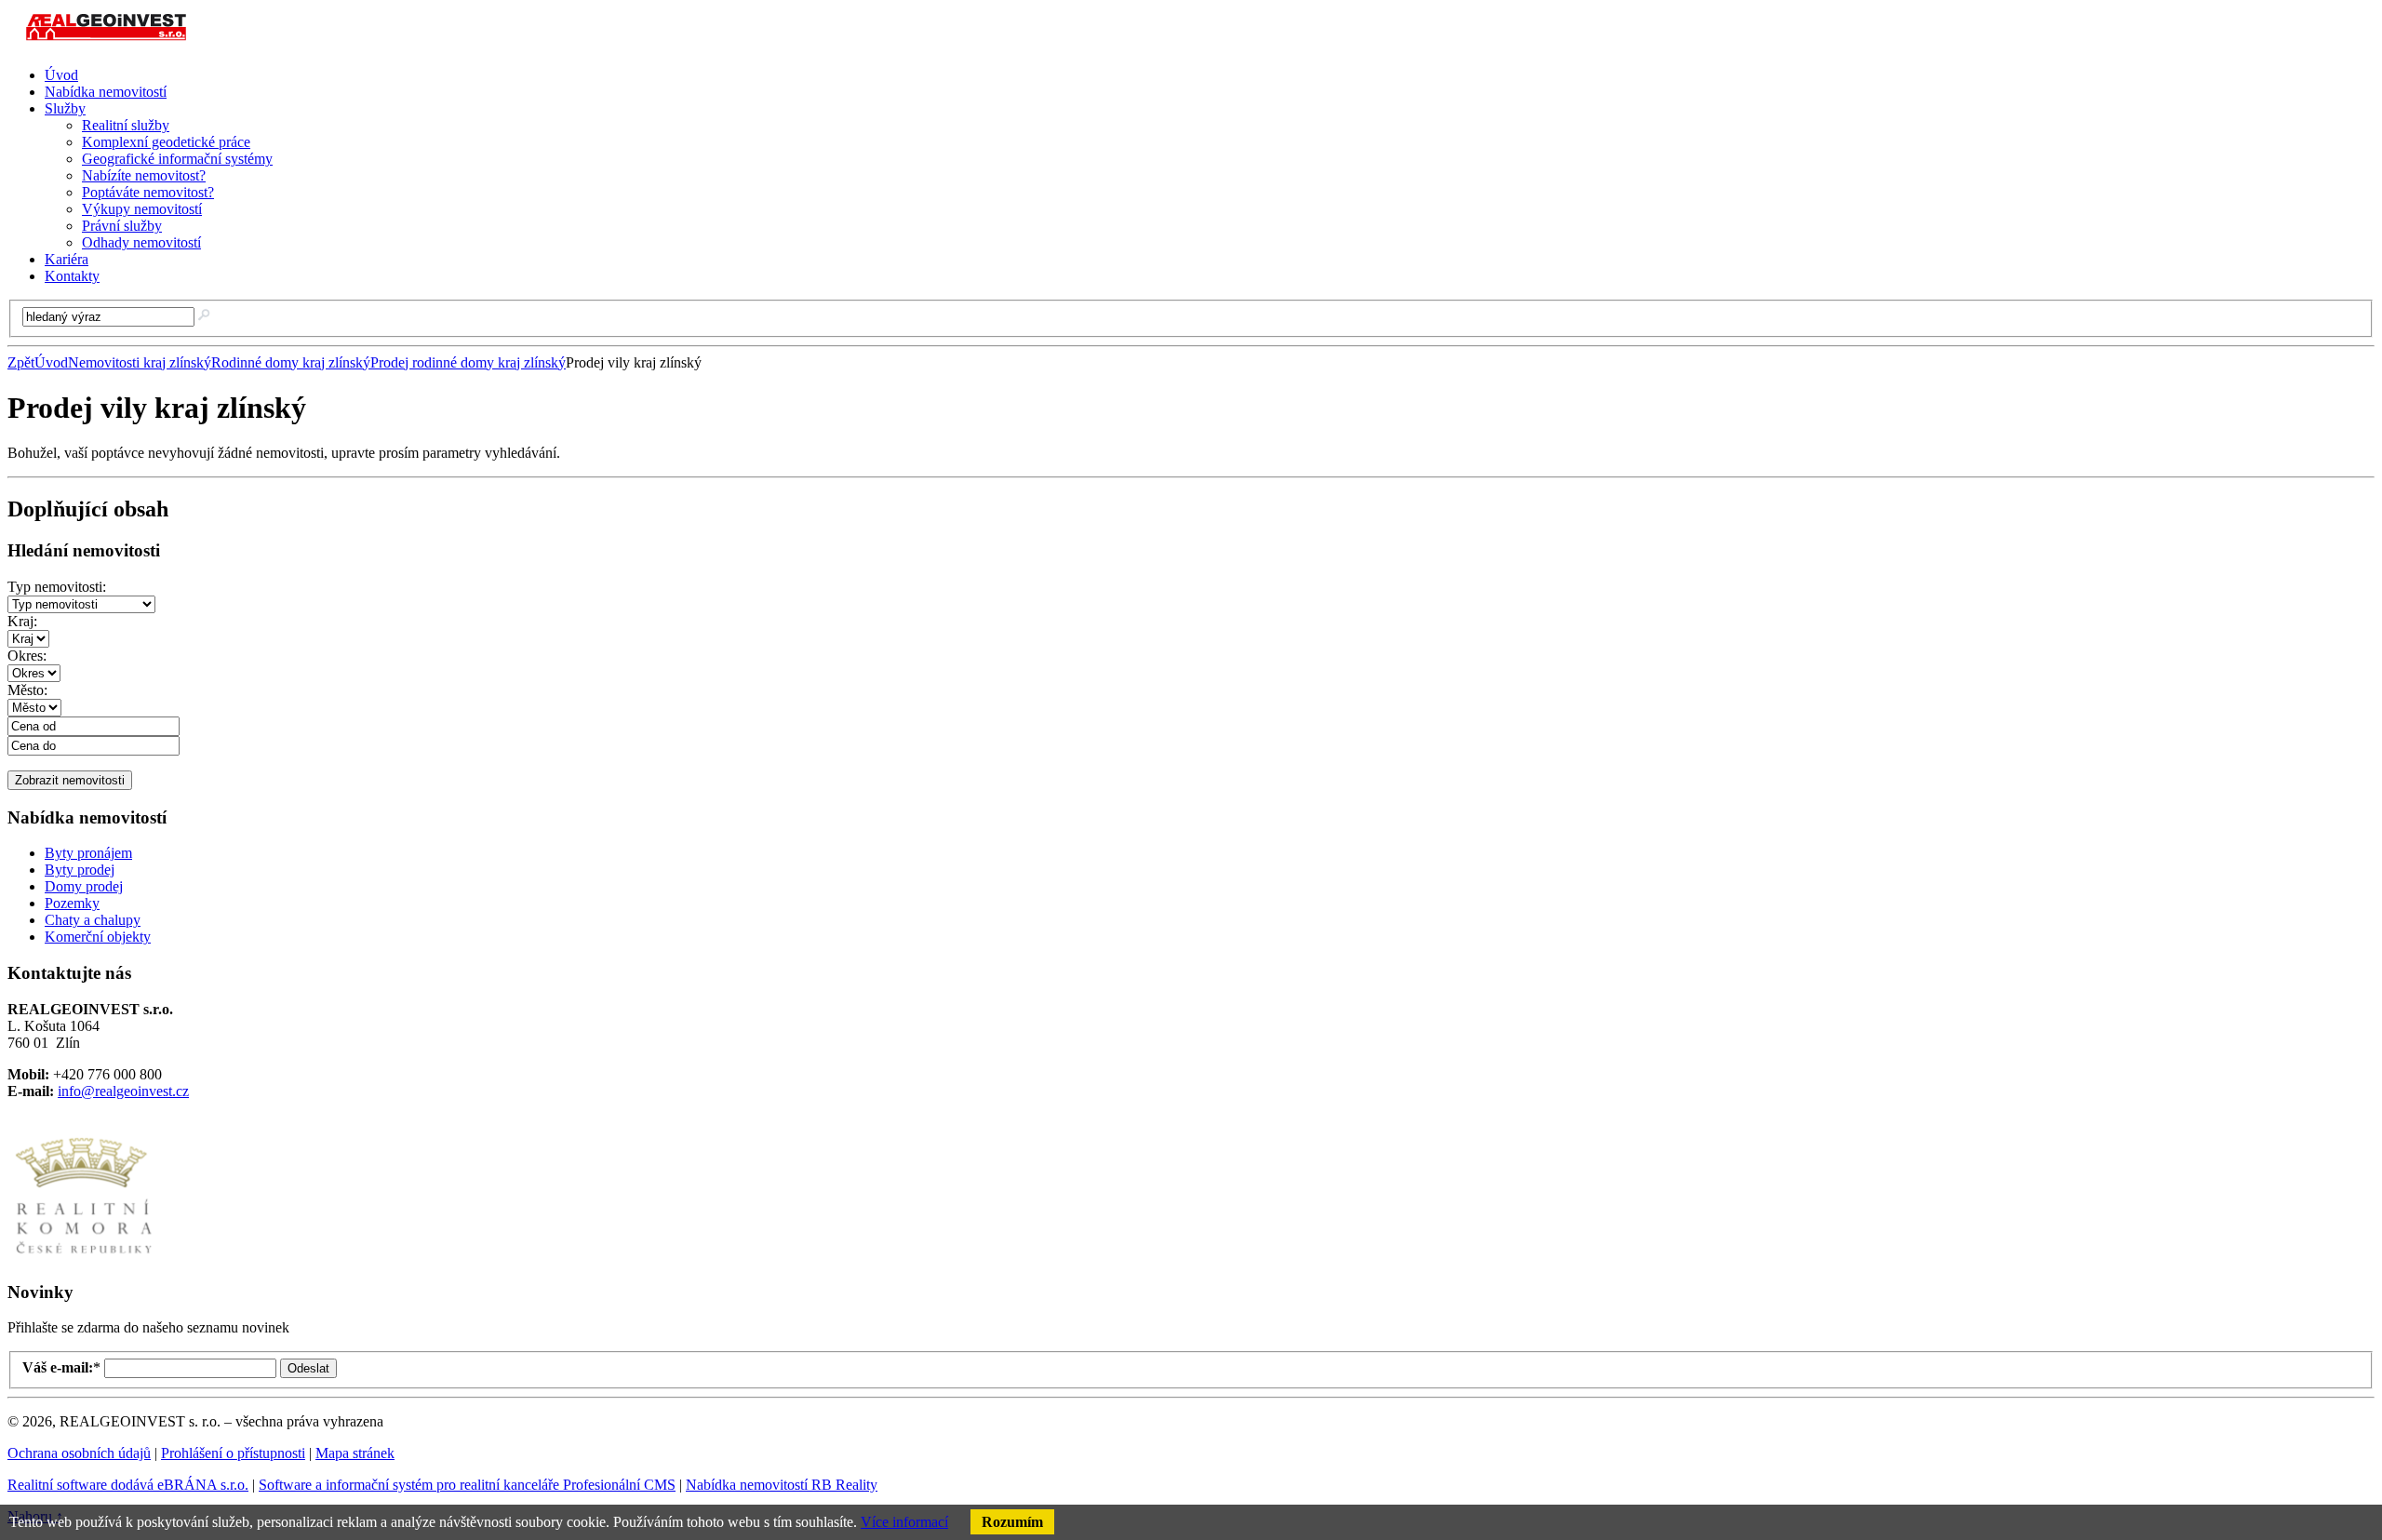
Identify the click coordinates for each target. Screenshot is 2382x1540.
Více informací (904, 1522)
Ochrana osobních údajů (79, 1453)
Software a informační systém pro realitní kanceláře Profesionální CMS (467, 1485)
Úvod (51, 362)
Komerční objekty (98, 937)
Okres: (27, 656)
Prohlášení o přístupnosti (233, 1453)
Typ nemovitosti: (57, 587)
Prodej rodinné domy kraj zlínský (468, 362)
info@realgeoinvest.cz (123, 1091)
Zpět (21, 362)
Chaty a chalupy (93, 920)
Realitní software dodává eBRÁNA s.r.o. (128, 1485)
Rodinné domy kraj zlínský (291, 362)
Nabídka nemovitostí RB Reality (782, 1485)
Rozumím (1012, 1522)
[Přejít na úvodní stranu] (109, 43)
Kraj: (22, 621)
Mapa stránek (355, 1453)
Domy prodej (84, 886)
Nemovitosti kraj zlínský (140, 362)
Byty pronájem (88, 853)
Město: (27, 690)
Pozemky (72, 903)
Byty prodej (80, 870)
